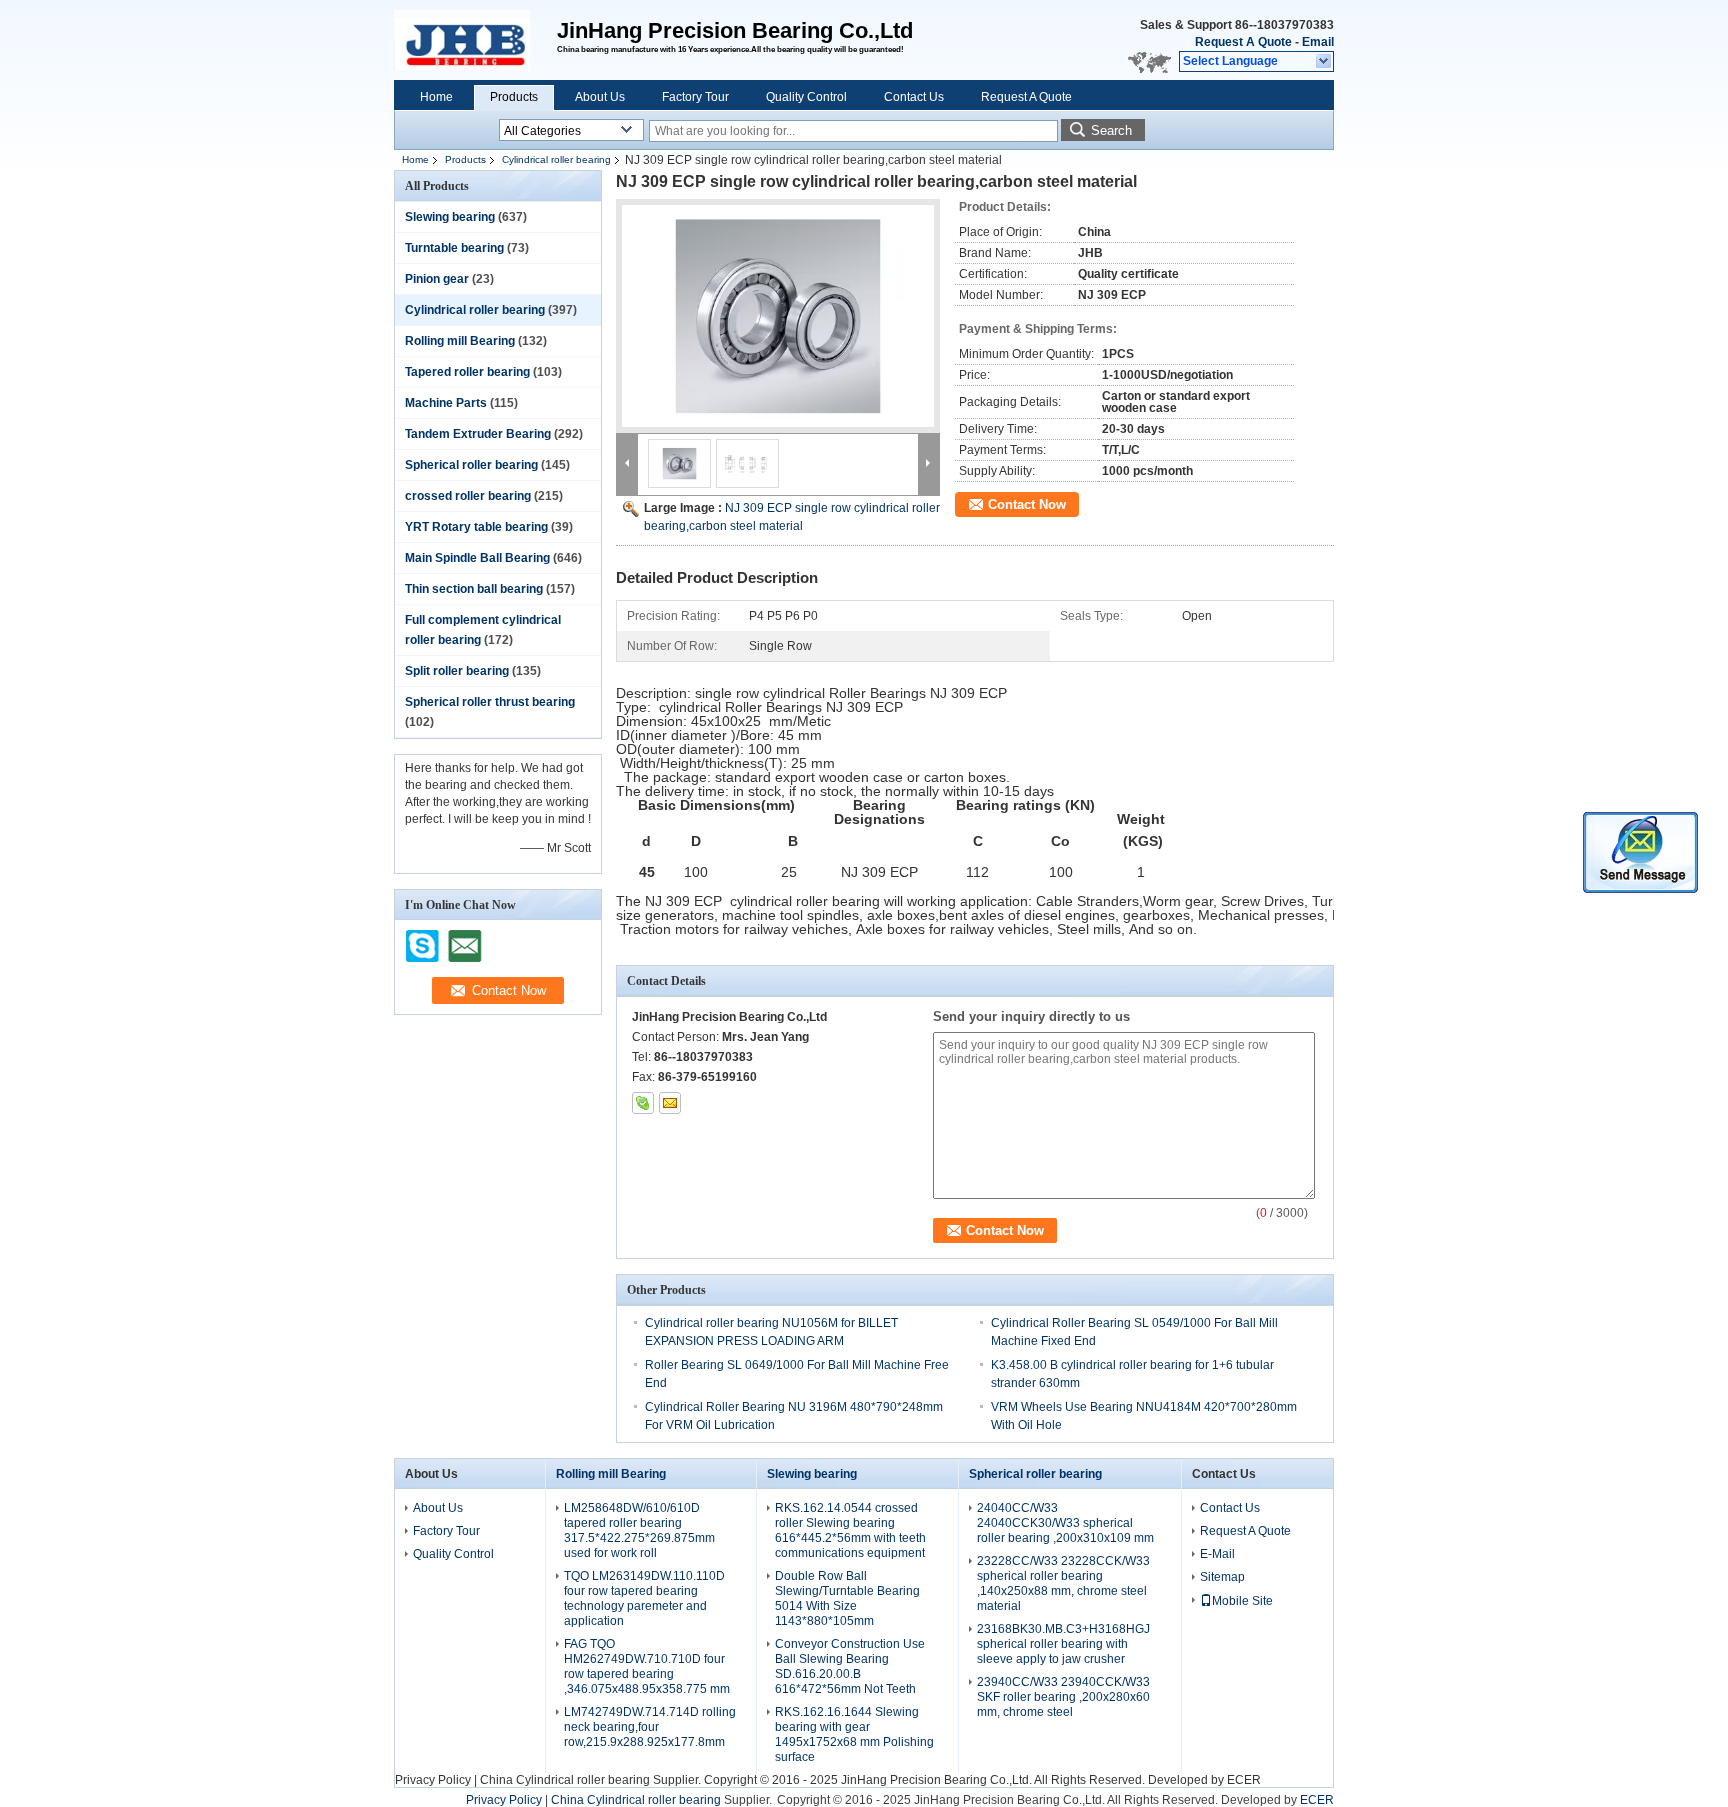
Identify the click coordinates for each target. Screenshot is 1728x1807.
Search (1111, 130)
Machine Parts (446, 403)
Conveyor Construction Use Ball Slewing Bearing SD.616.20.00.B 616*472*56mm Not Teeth (850, 1666)
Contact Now (1027, 504)
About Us (600, 97)
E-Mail (1217, 1554)
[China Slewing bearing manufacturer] (475, 40)
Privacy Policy (433, 1780)
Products (514, 97)
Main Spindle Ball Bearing (477, 558)
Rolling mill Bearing (460, 341)
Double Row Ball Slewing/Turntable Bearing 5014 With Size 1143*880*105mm (847, 1598)
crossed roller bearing (468, 496)
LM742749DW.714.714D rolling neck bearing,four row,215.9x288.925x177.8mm (650, 1727)
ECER (1244, 1780)
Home (436, 97)
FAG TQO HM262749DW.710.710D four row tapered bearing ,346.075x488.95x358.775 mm (647, 1666)
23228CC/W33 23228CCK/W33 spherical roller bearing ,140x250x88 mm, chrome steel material (1063, 1583)
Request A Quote (1243, 42)
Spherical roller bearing (471, 465)
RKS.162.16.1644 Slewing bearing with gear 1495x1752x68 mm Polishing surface (854, 1734)
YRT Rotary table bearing (476, 527)
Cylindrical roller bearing (556, 159)
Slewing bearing (450, 217)
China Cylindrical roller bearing (565, 1780)
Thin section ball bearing (474, 589)
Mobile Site (1242, 1601)
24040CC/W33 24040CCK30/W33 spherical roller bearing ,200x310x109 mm (1065, 1523)
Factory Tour (695, 97)
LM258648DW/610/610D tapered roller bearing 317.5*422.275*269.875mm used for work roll (639, 1530)
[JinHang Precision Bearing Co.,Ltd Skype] (643, 1103)
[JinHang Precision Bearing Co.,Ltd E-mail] (670, 1103)
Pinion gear (437, 279)
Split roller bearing (457, 671)
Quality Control (806, 97)
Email (1318, 42)
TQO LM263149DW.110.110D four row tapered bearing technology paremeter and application (644, 1598)
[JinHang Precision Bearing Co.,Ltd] (1324, 62)
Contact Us (914, 97)
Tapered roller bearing (467, 372)
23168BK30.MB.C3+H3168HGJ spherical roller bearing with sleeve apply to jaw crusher (1063, 1644)
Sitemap (1222, 1577)
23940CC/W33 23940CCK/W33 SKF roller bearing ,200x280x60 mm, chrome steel (1063, 1697)
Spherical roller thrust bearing (490, 702)
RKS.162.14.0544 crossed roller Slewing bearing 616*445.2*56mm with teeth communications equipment (850, 1530)
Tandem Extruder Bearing (478, 434)
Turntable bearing (454, 248)
